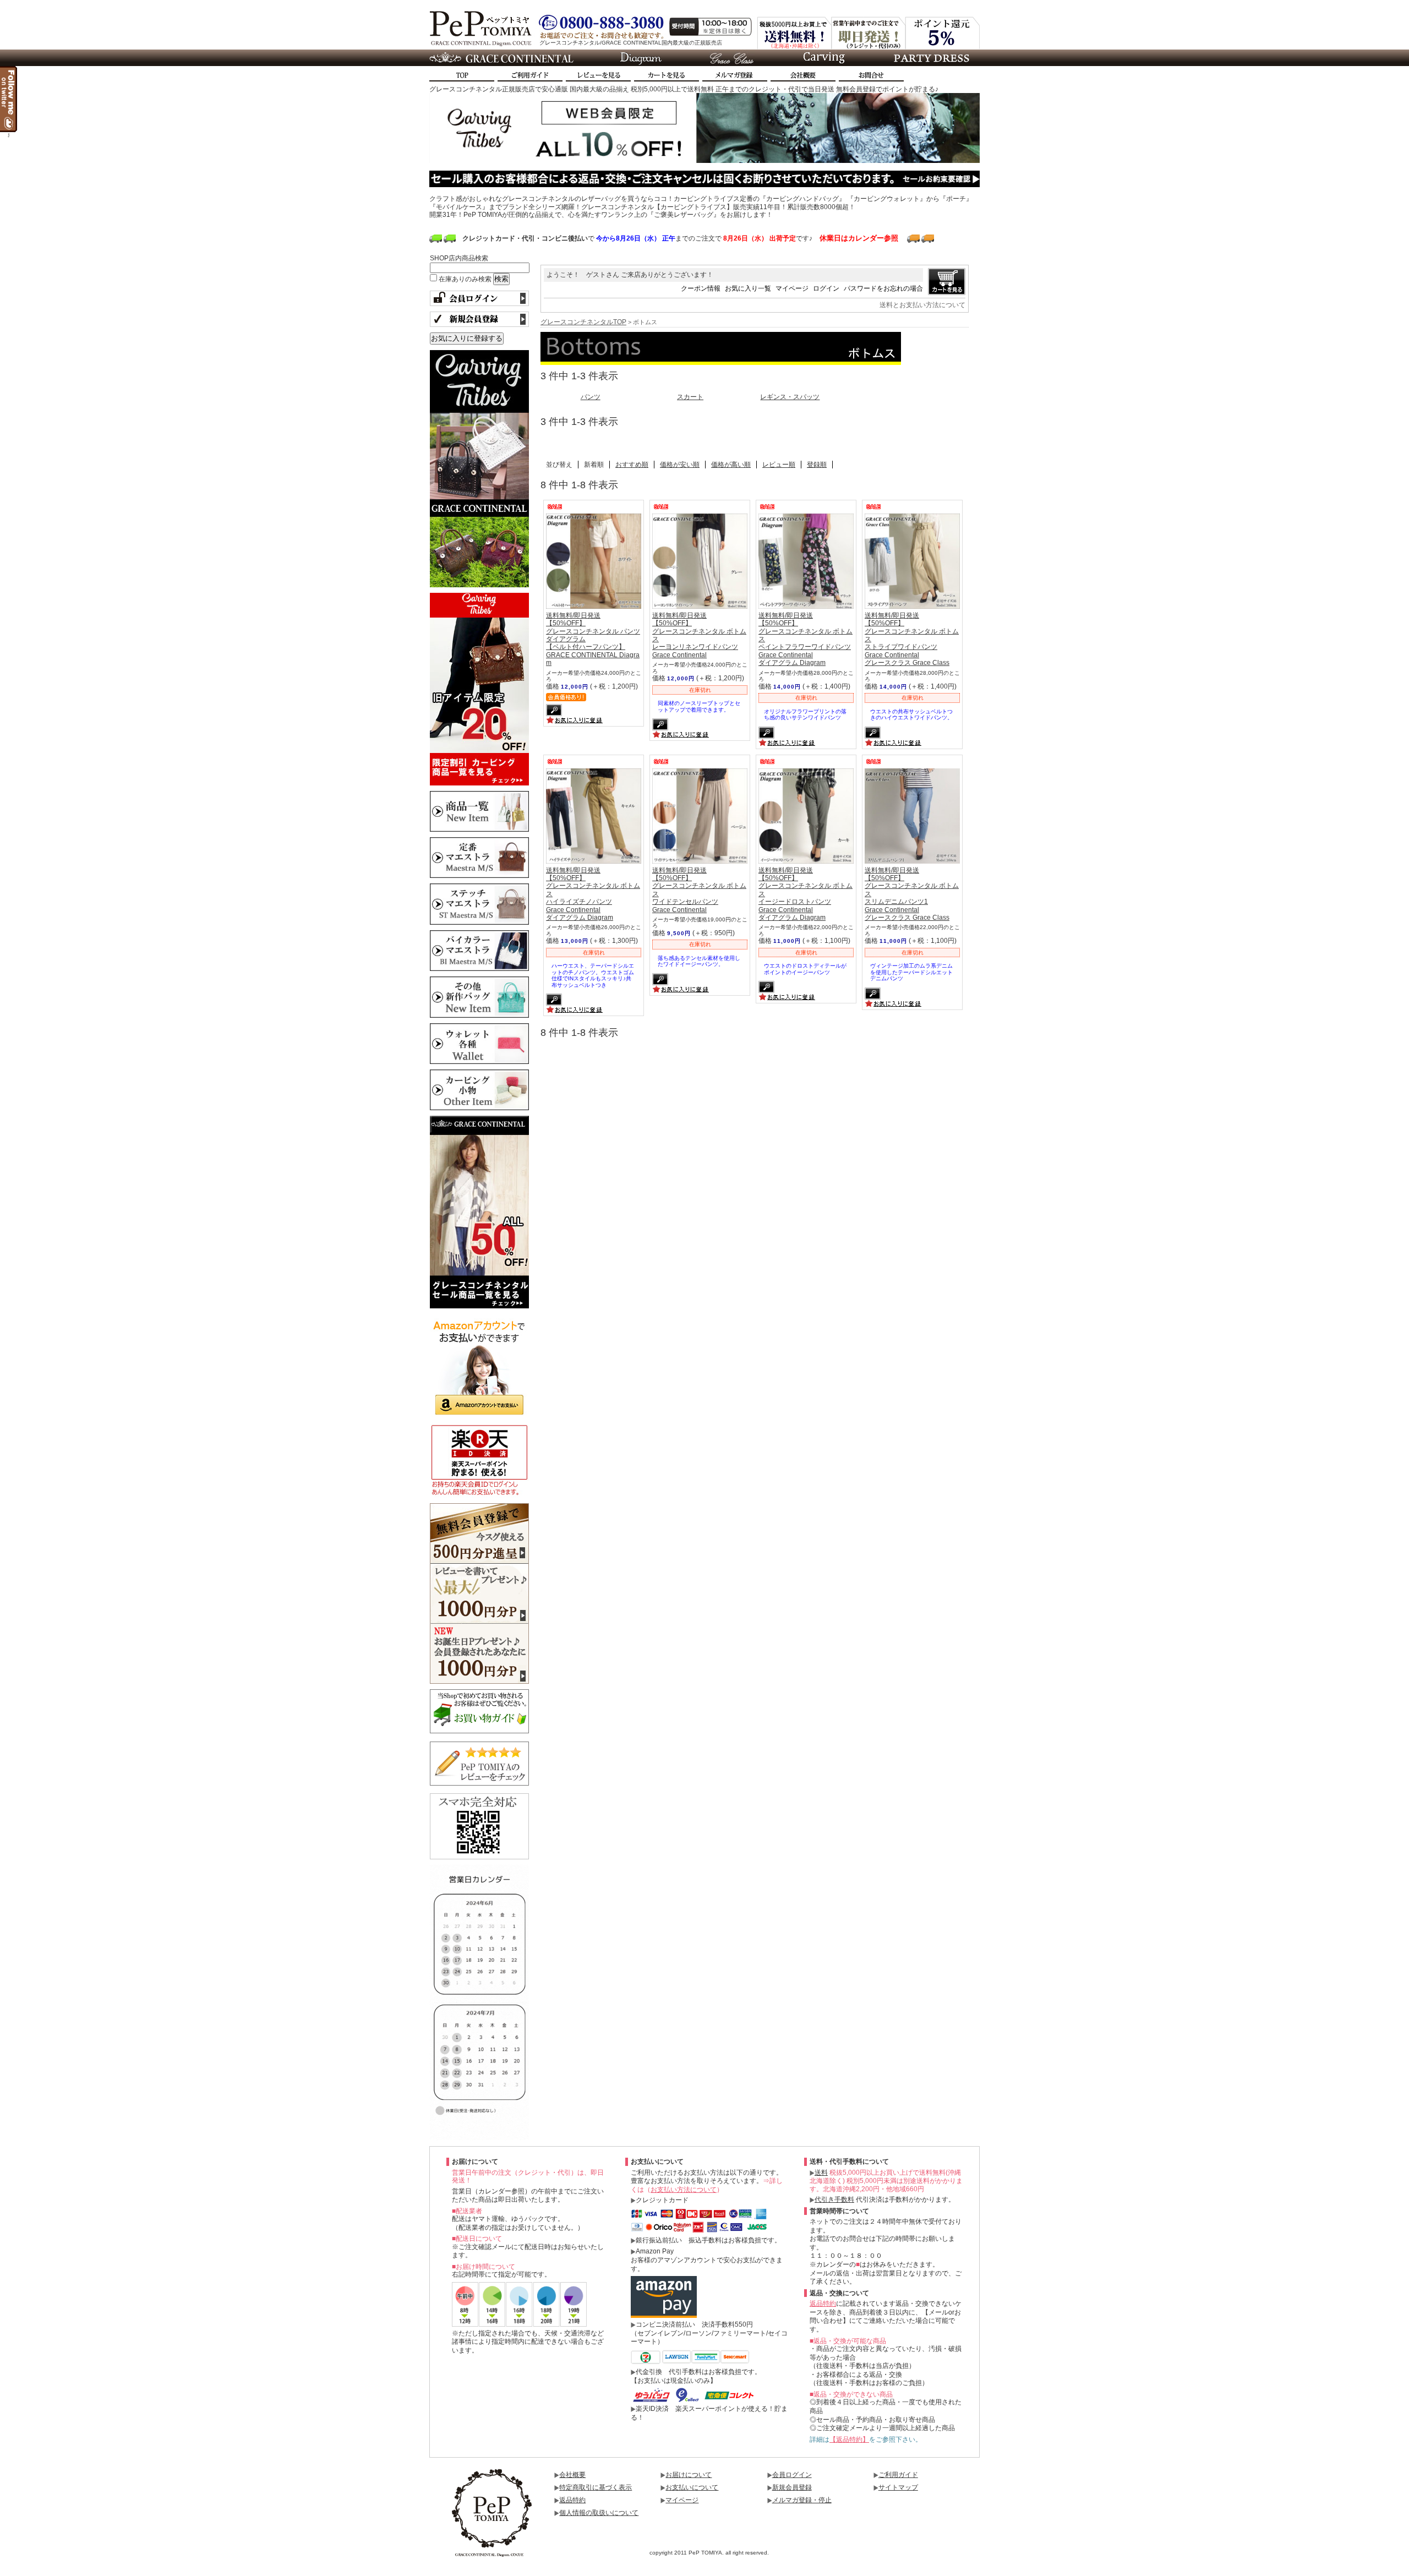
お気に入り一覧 (748, 288)
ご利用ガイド (898, 2475)
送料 (821, 2173)
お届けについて (689, 2475)
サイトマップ (898, 2487)
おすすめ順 (632, 465)
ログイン (826, 288)
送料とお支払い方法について (922, 305)
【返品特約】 (849, 2439)
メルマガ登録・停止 (802, 2500)
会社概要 (572, 2475)
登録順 (817, 465)
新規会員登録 (792, 2487)
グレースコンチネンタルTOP (583, 322)
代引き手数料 (834, 2200)
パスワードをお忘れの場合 (883, 288)
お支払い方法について (684, 2190)
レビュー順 (779, 465)
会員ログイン (792, 2475)
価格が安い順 (680, 465)
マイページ (792, 288)
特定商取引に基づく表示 (596, 2487)
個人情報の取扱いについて (599, 2513)
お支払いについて (692, 2487)
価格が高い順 (731, 465)
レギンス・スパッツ (790, 397)
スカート (690, 397)
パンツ (591, 397)
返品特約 (823, 2304)
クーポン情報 (701, 288)
